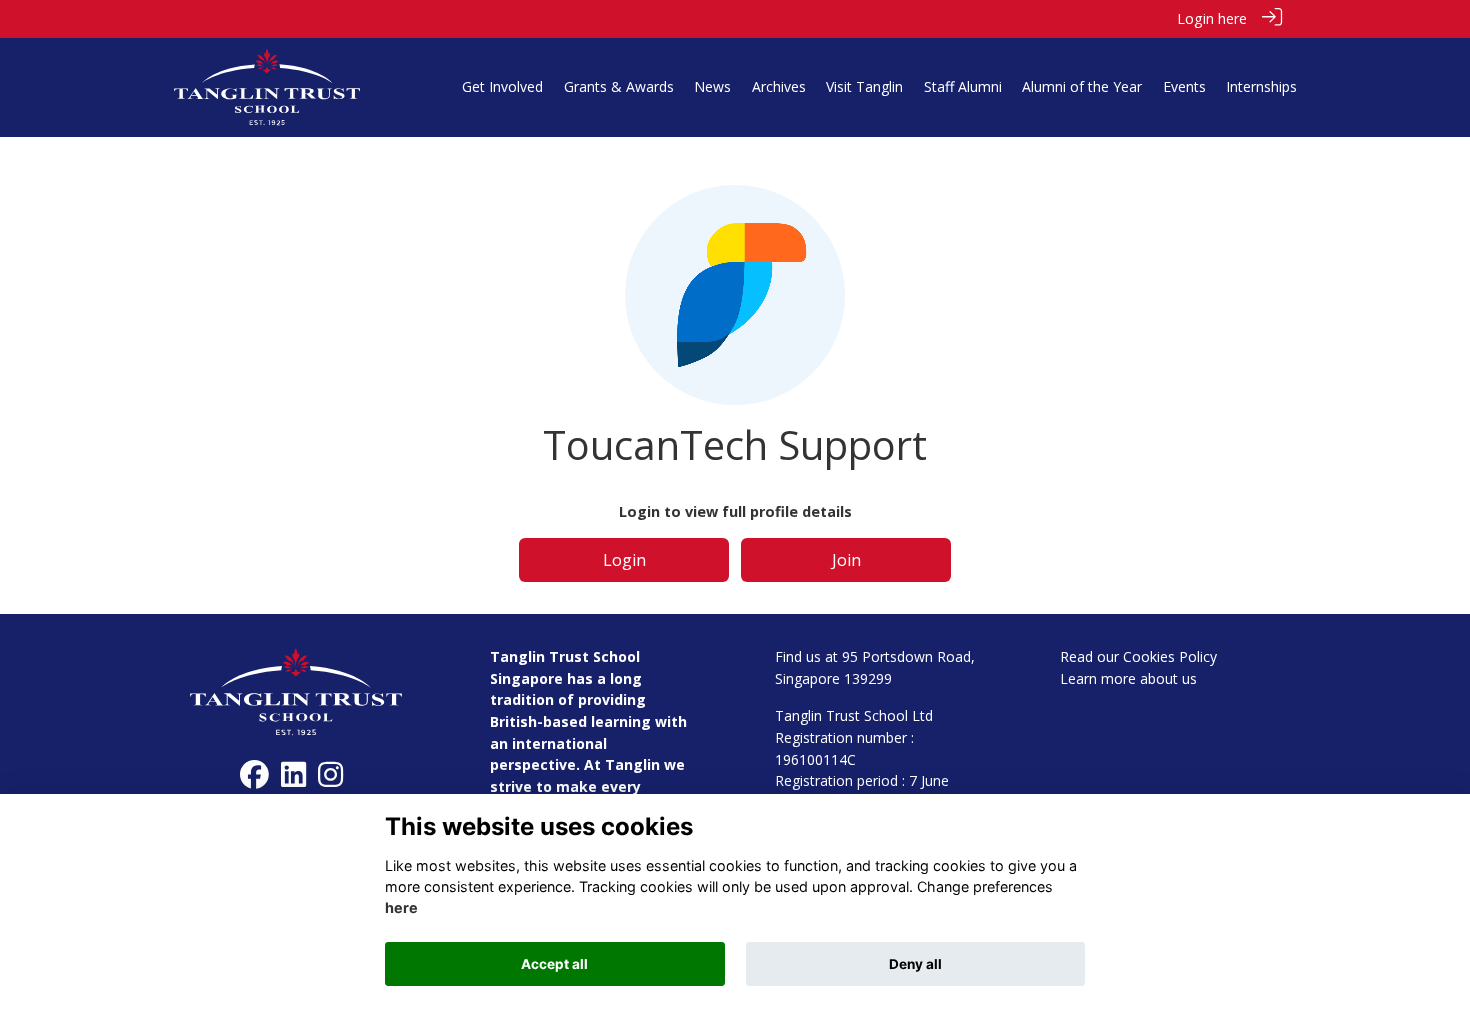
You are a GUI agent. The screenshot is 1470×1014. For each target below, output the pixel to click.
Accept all (554, 964)
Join (846, 560)
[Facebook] (254, 779)
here (401, 908)
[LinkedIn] (293, 779)
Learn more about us (1128, 678)
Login (624, 560)
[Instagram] (330, 779)
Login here (1212, 18)
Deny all (915, 964)
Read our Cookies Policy (1138, 656)
